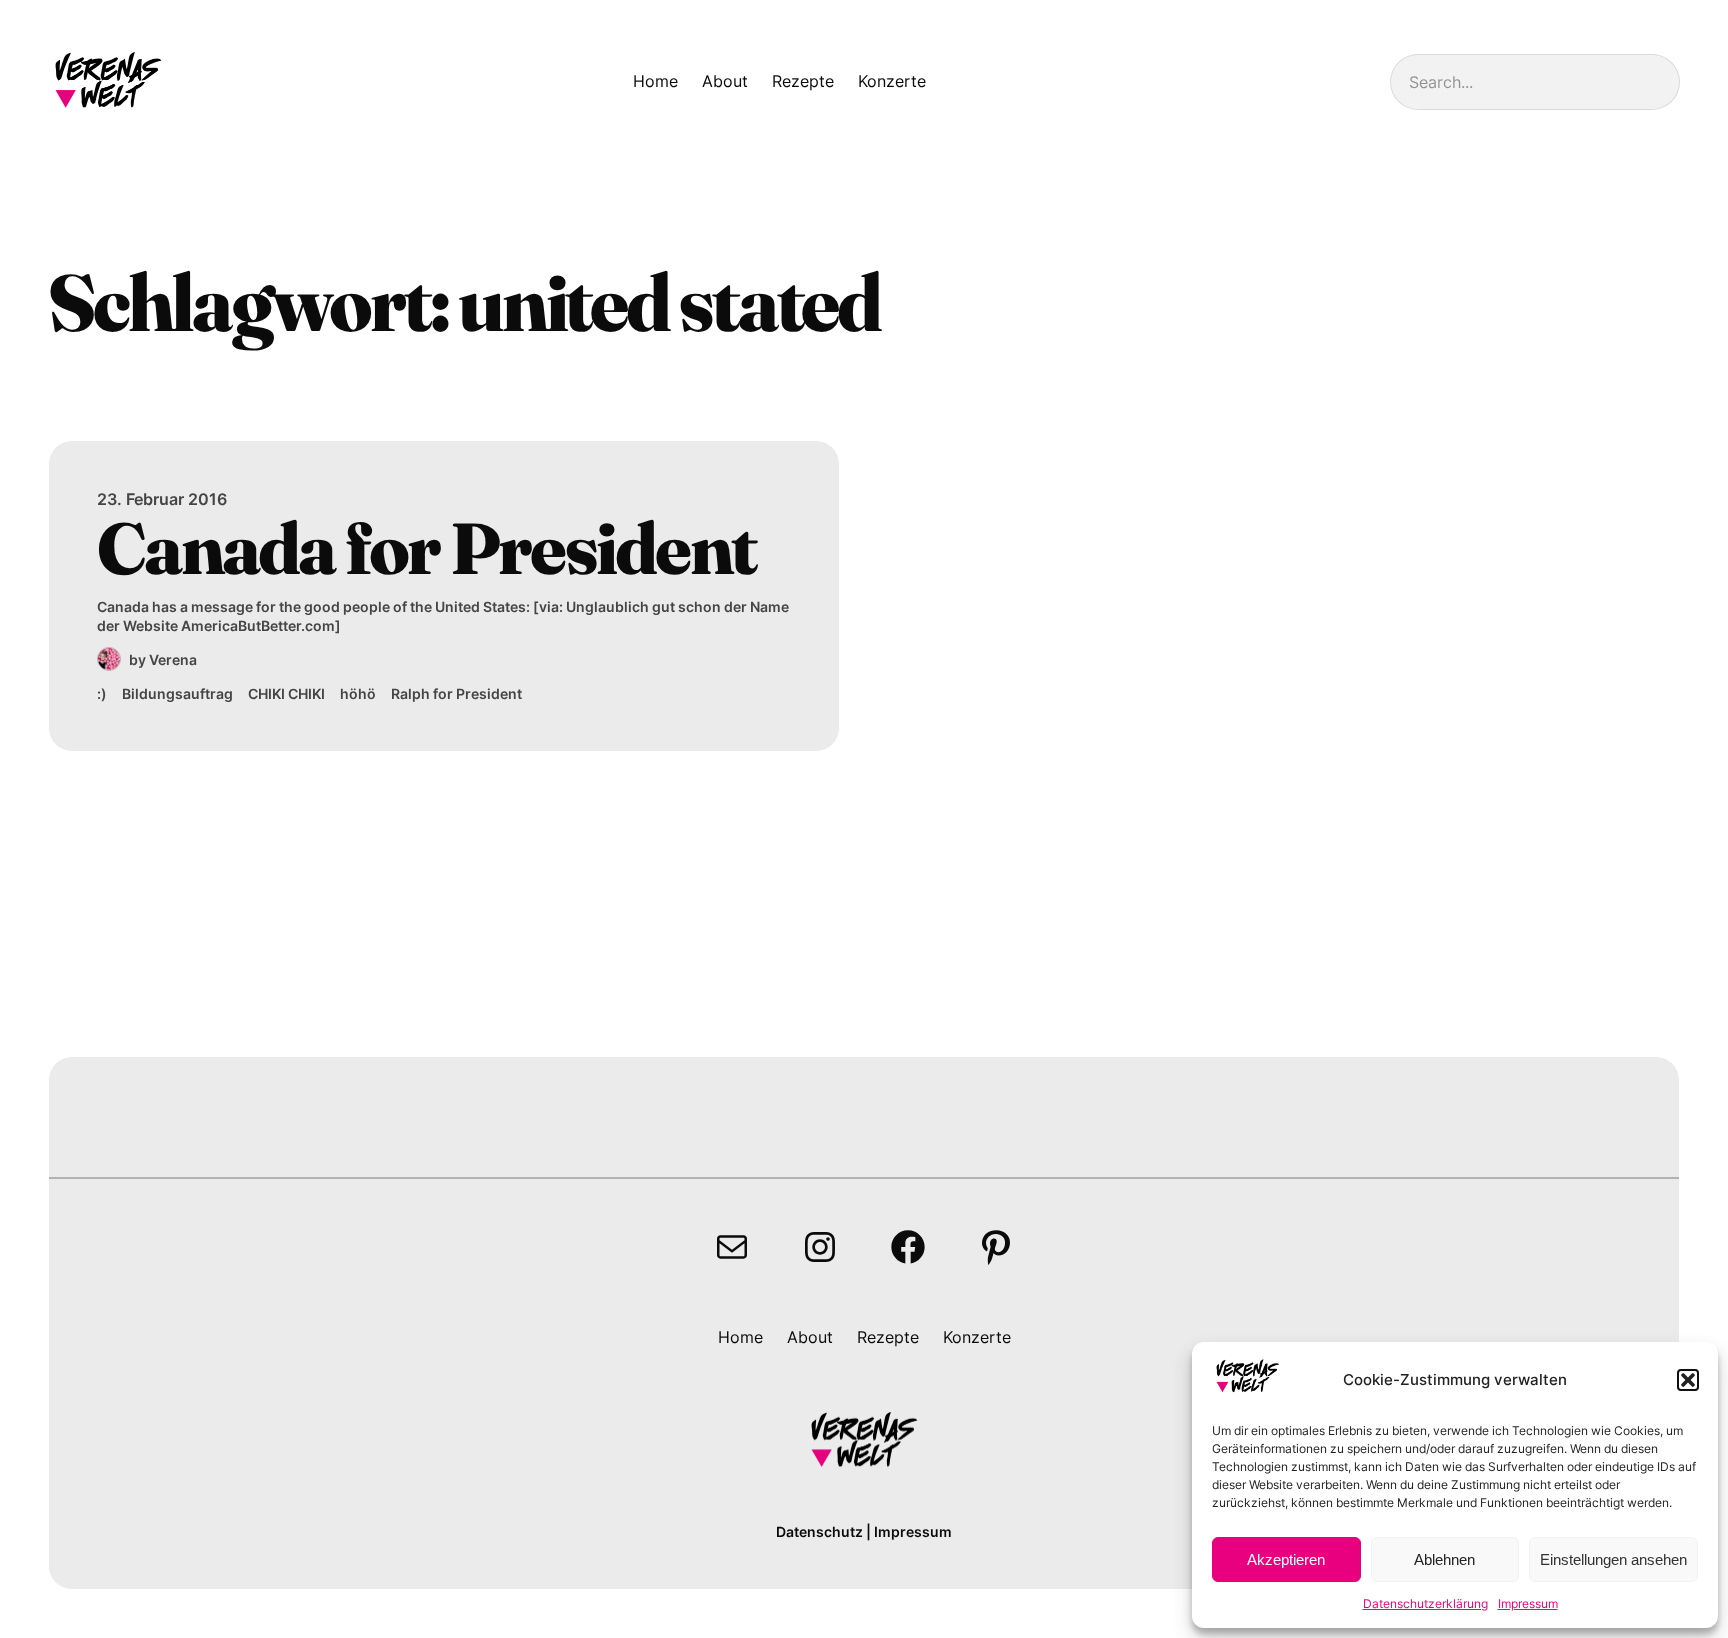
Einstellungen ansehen (1613, 1559)
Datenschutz (819, 1531)
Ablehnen (1444, 1559)
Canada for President (426, 548)
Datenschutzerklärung (1425, 1603)
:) (102, 693)
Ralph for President (456, 693)
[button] (1688, 1380)
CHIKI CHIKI (286, 693)
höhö (358, 693)
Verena (173, 659)
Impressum (1528, 1603)
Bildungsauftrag (177, 693)
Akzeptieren (1286, 1559)
